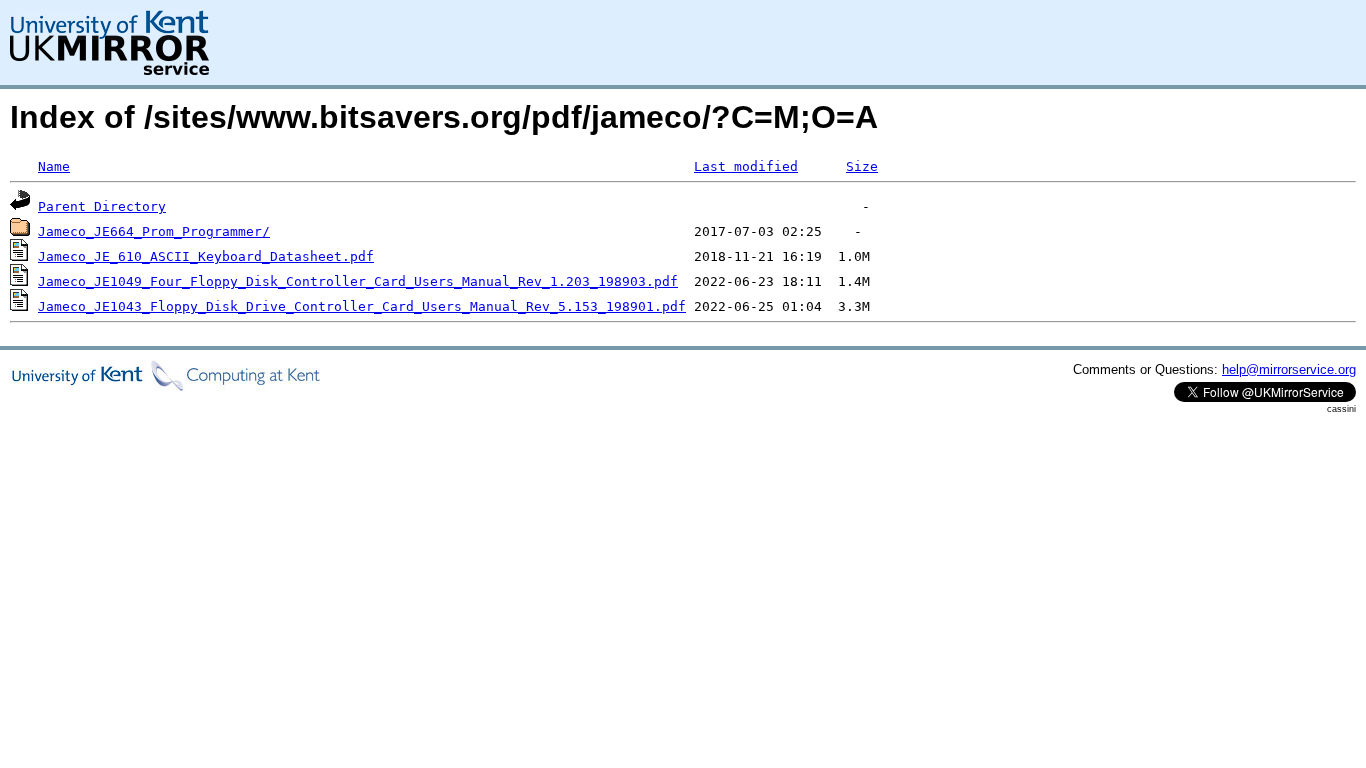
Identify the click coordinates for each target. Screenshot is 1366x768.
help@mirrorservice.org (1289, 369)
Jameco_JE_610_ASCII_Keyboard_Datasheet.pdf (206, 256)
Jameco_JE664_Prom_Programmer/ (154, 231)
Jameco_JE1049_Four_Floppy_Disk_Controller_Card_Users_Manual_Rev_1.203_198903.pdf (358, 281)
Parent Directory (102, 206)
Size (862, 166)
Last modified (746, 166)
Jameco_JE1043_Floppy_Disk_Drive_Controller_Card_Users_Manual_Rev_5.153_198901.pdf (362, 306)
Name (54, 166)
